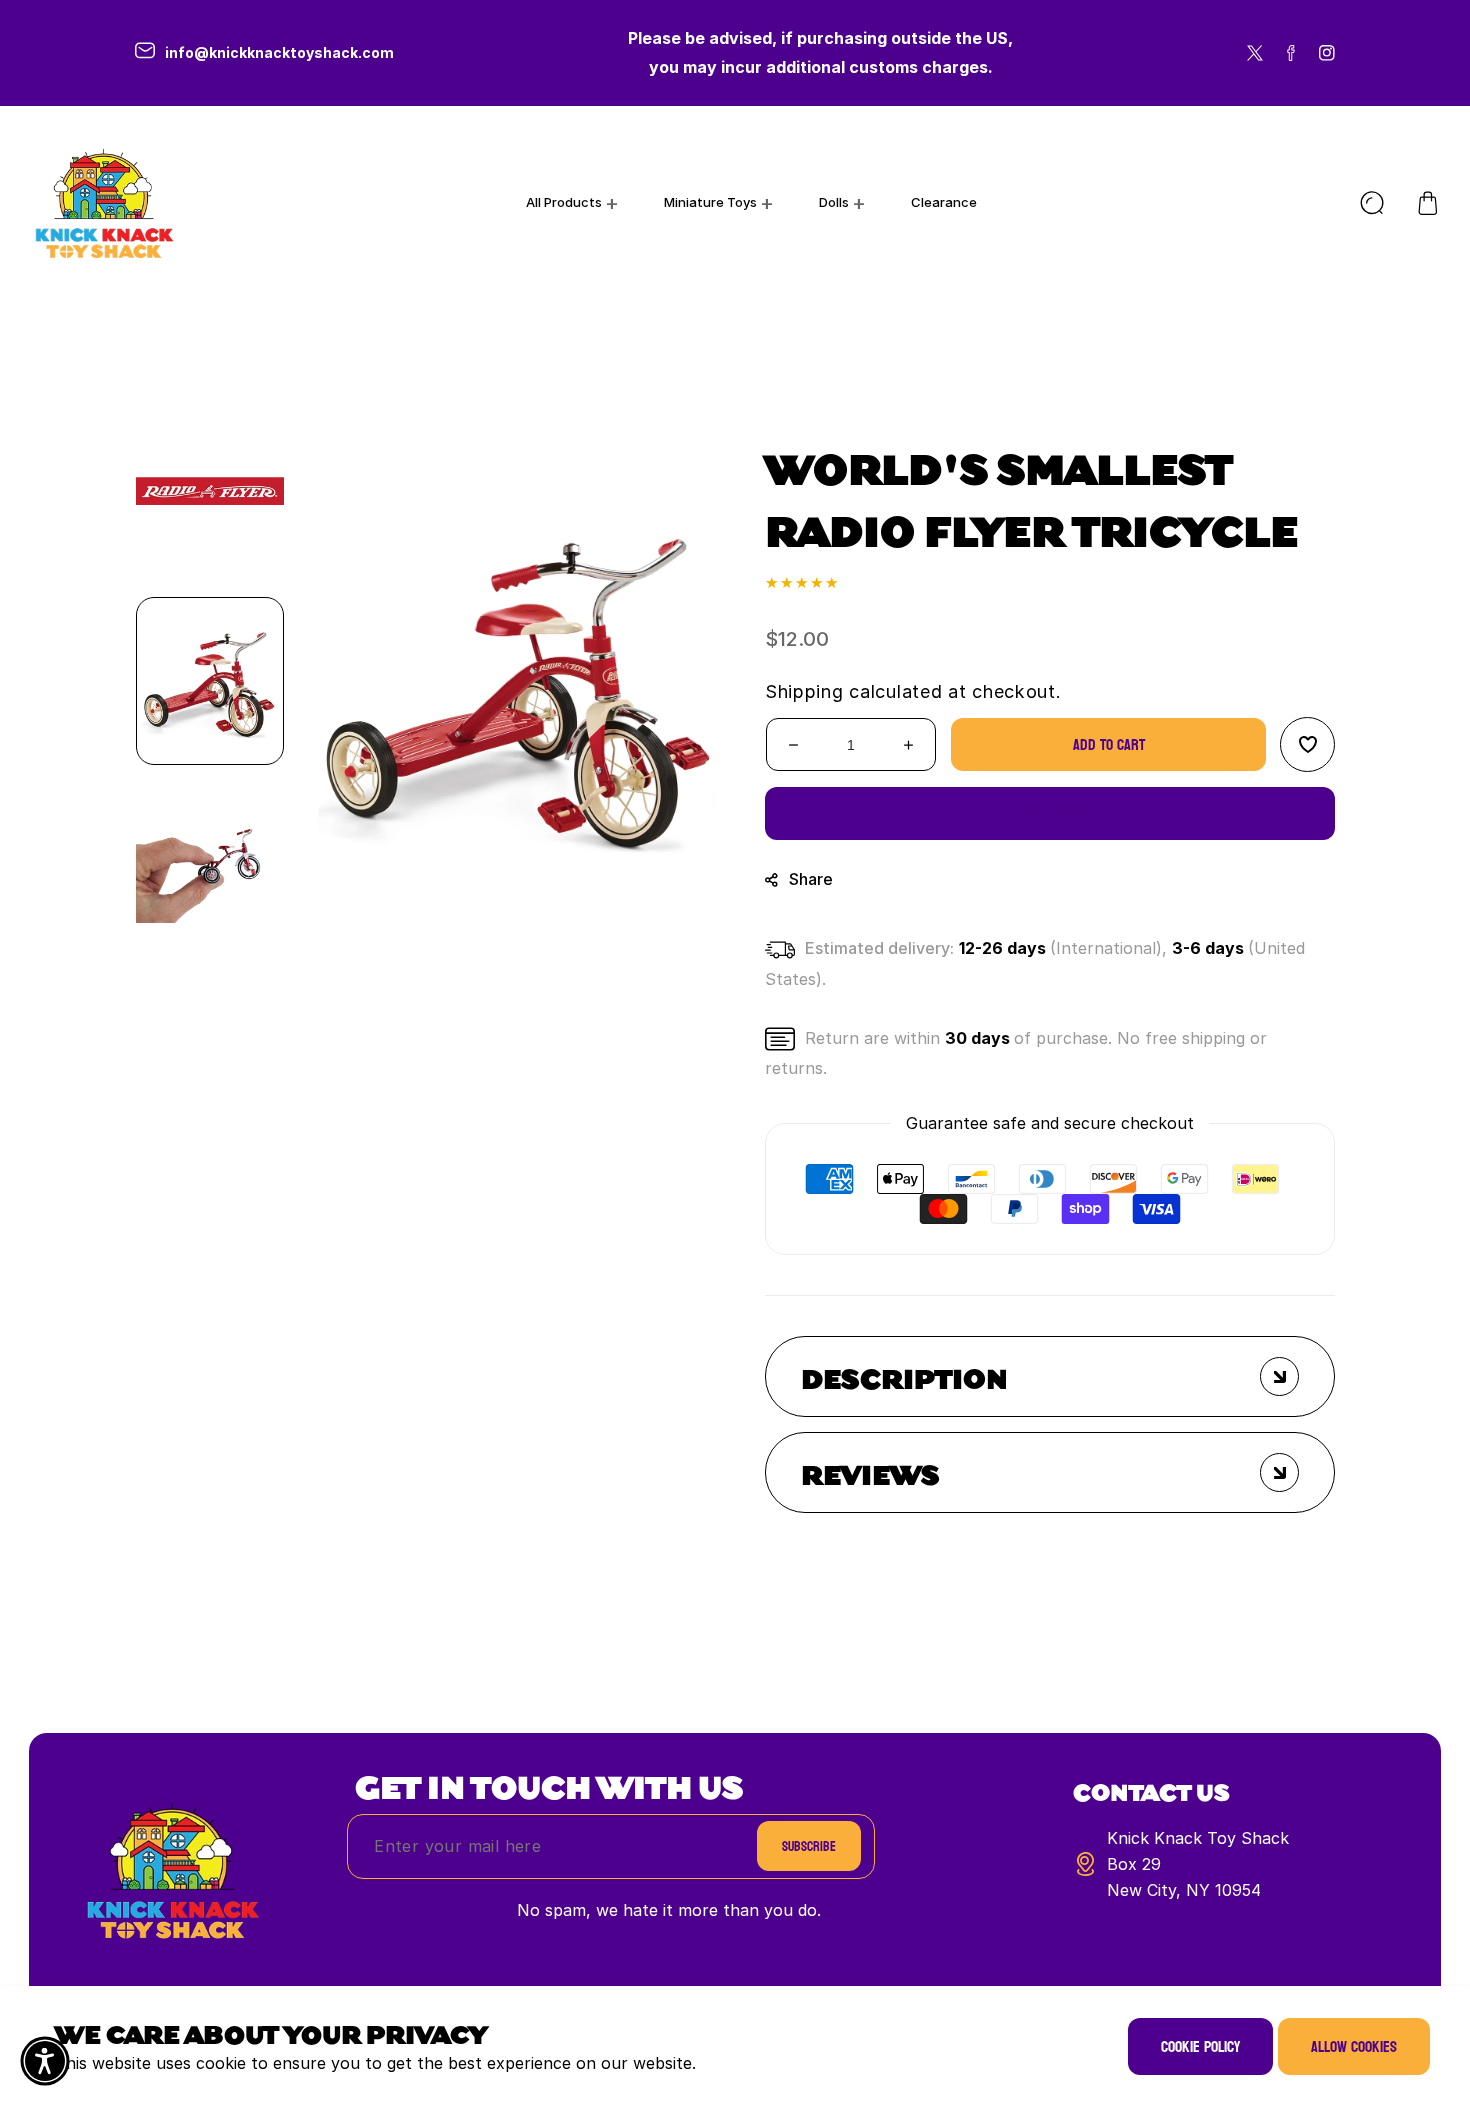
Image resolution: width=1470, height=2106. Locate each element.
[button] (1428, 203)
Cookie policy (1200, 2046)
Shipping (804, 690)
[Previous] (210, 371)
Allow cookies (1354, 2046)
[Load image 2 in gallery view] (210, 871)
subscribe (809, 1846)
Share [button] (811, 879)
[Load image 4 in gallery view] (210, 491)
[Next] (210, 991)
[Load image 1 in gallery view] (210, 681)
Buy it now (1050, 813)
